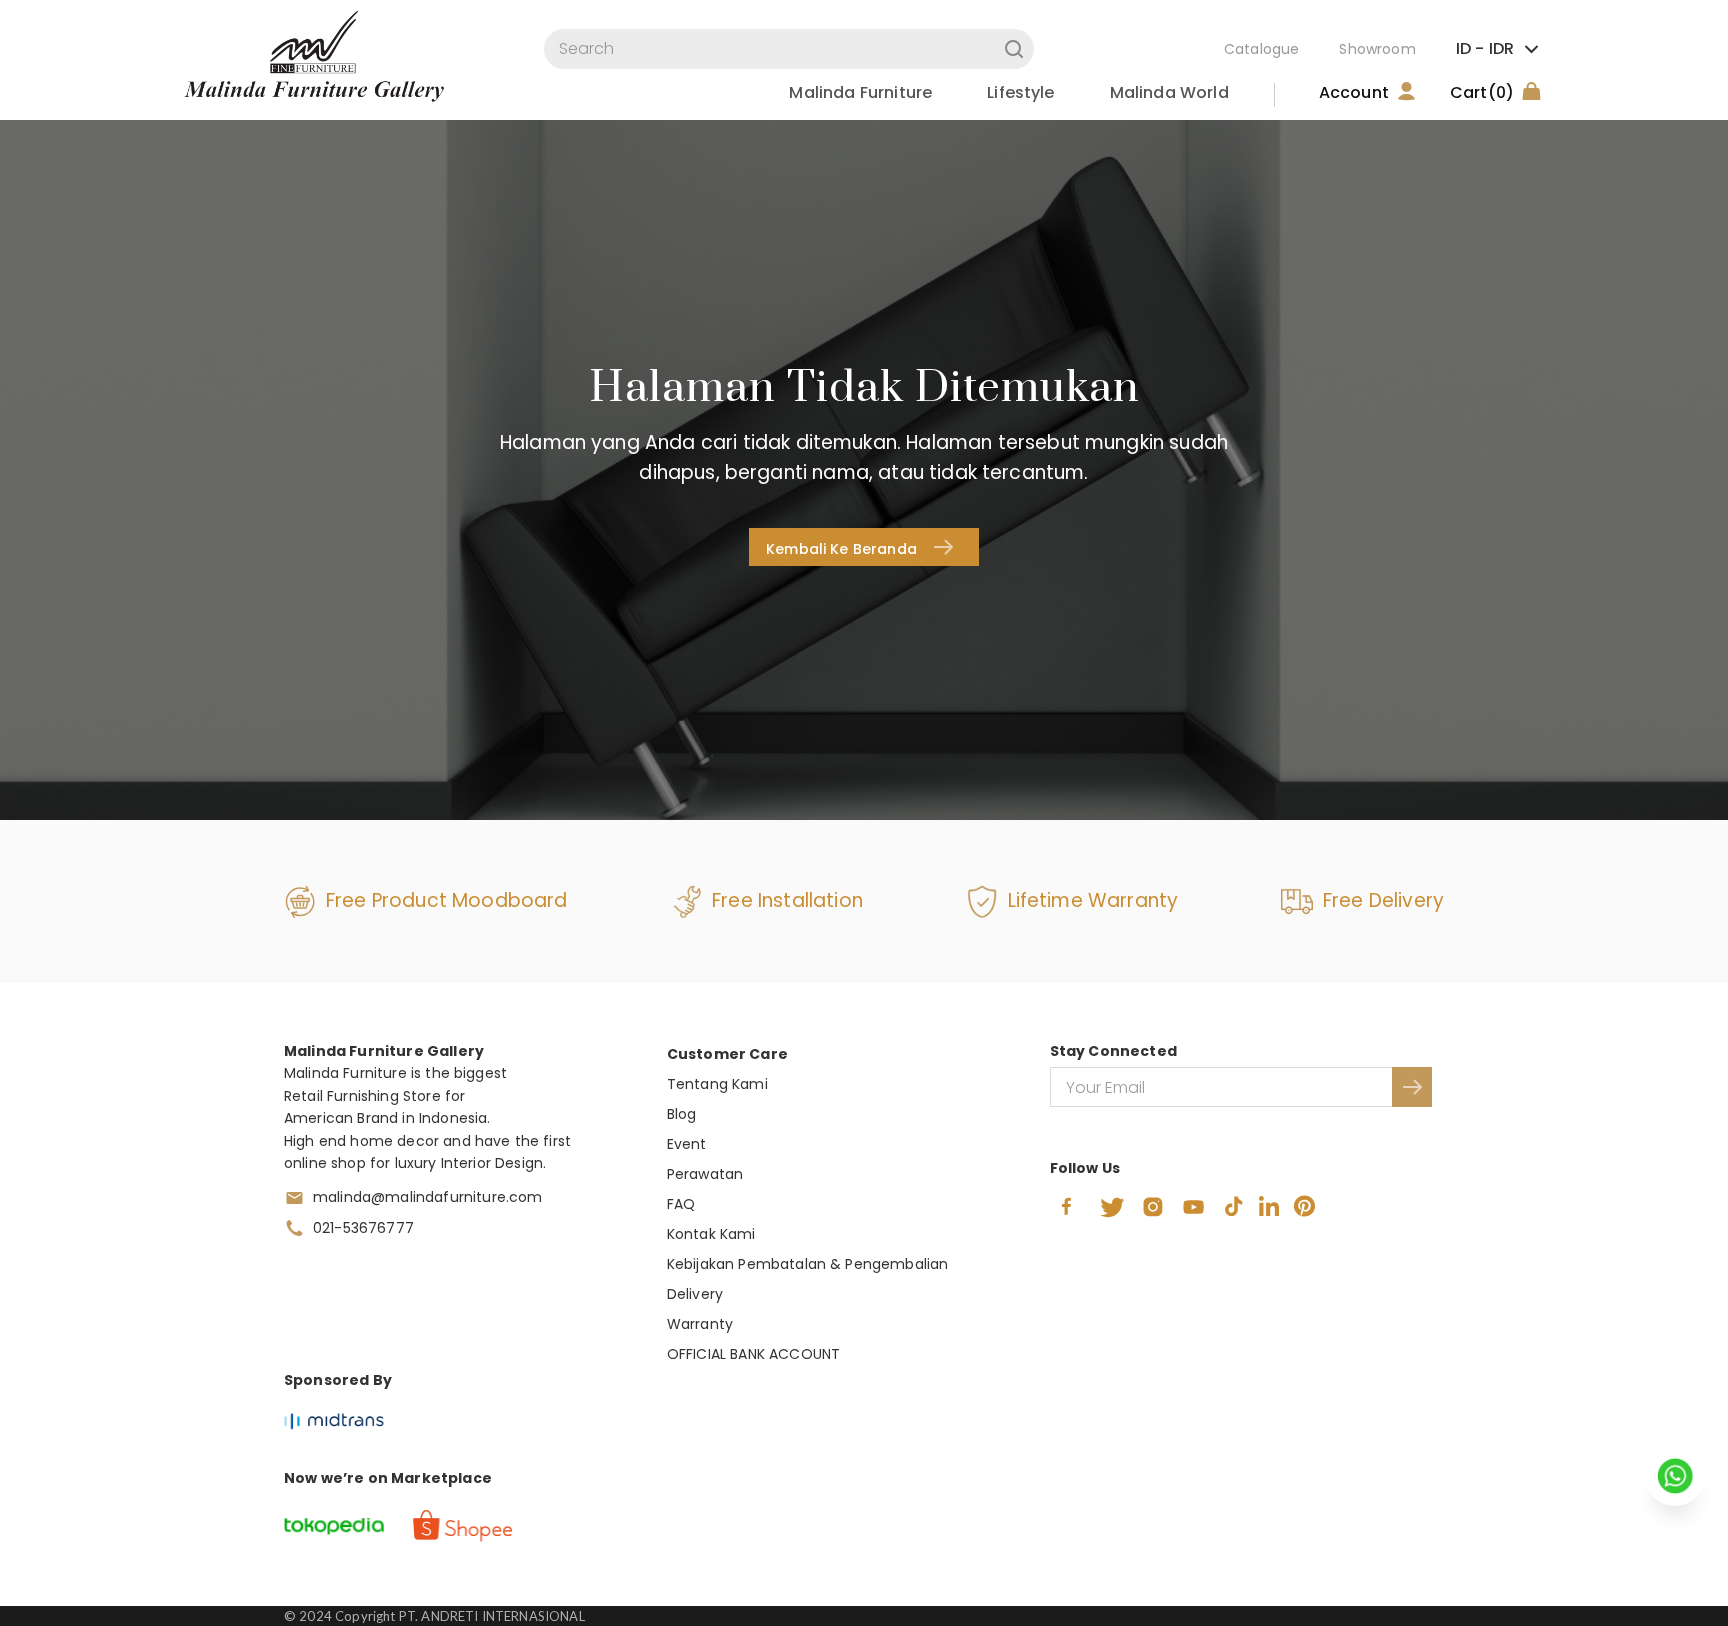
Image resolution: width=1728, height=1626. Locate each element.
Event (687, 1144)
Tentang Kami (717, 1084)
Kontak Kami (711, 1234)
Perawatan (705, 1174)
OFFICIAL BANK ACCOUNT (753, 1354)
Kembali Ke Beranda (841, 549)
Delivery (695, 1294)
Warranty (700, 1324)
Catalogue (1261, 49)
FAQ (681, 1204)
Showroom (1377, 49)
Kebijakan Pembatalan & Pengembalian (808, 1264)
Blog (682, 1114)
